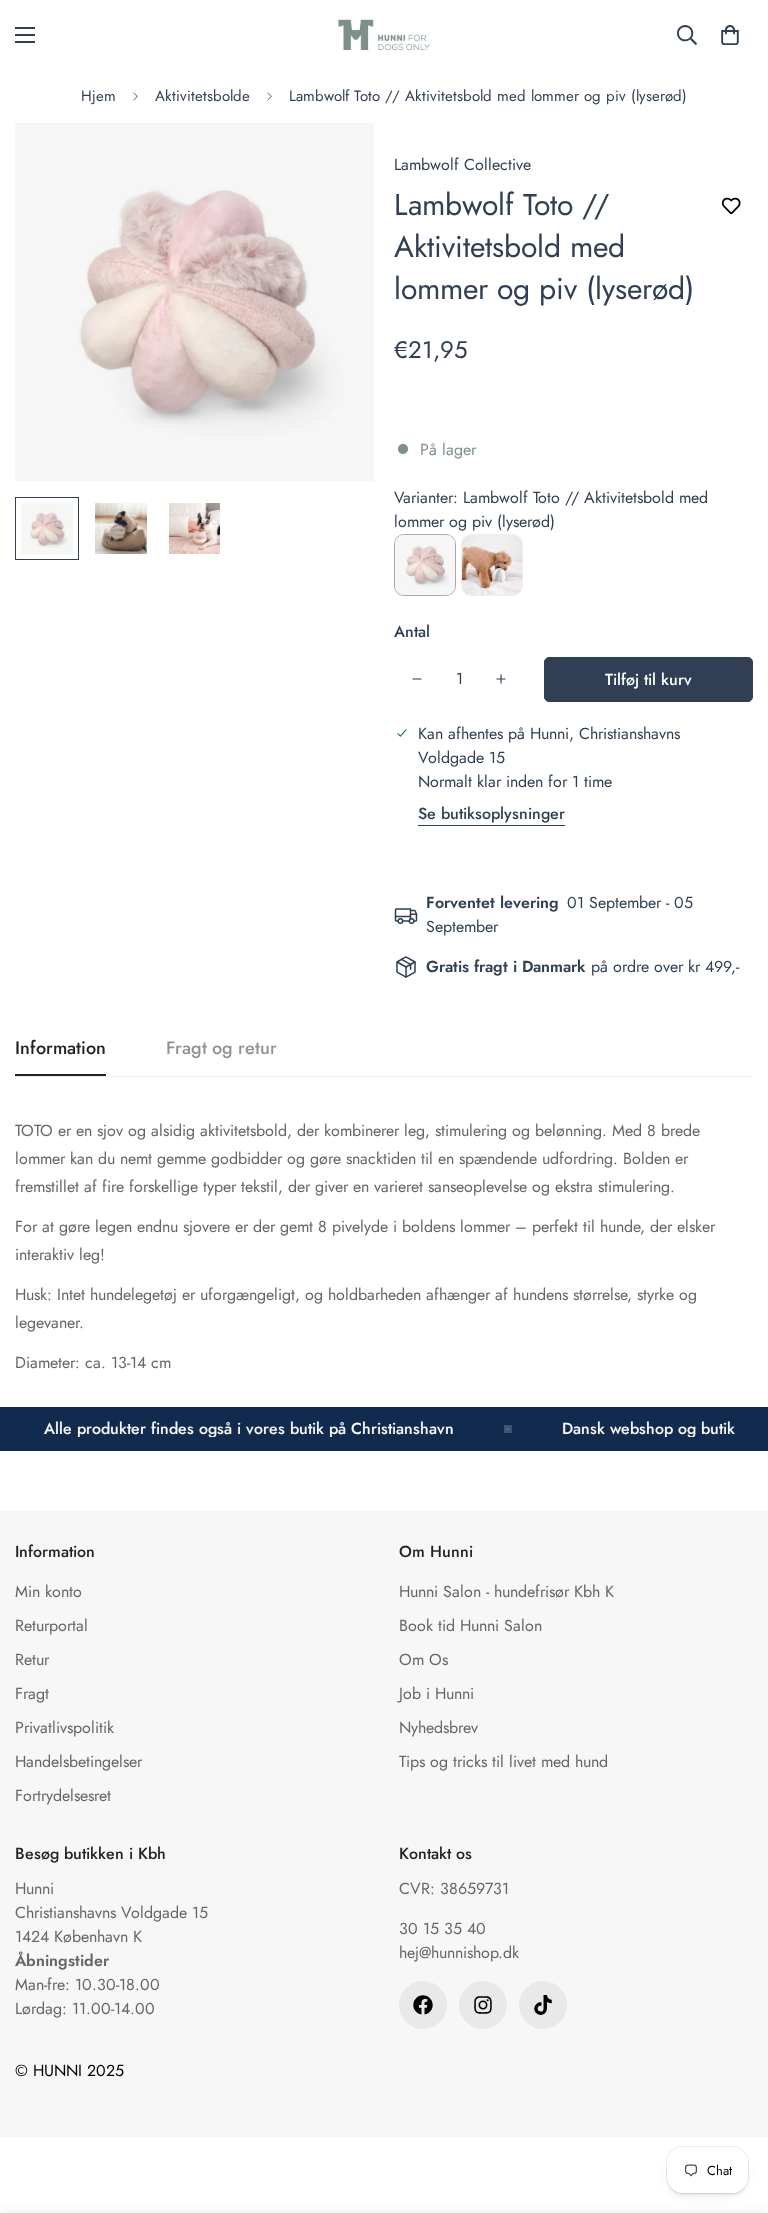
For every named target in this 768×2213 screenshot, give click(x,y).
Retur (32, 1659)
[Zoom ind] (331, 165)
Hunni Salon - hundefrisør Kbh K (506, 1591)
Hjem (98, 96)
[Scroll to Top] (729, 2104)
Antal (412, 631)
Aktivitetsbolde (202, 96)
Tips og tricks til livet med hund (503, 1761)
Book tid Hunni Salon (470, 1625)
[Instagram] (483, 2005)
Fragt (32, 1693)
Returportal (51, 1625)
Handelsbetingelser (78, 1761)
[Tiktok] (543, 2005)
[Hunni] (384, 35)
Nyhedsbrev (438, 1727)
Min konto (48, 1591)
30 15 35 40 (442, 1928)
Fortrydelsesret (63, 1795)
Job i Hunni (436, 1693)
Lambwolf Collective (462, 164)
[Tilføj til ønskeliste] (730, 206)
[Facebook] (423, 2005)
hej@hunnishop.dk (459, 1952)
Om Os (423, 1659)
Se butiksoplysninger (491, 813)
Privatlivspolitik (64, 1727)
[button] (730, 35)
